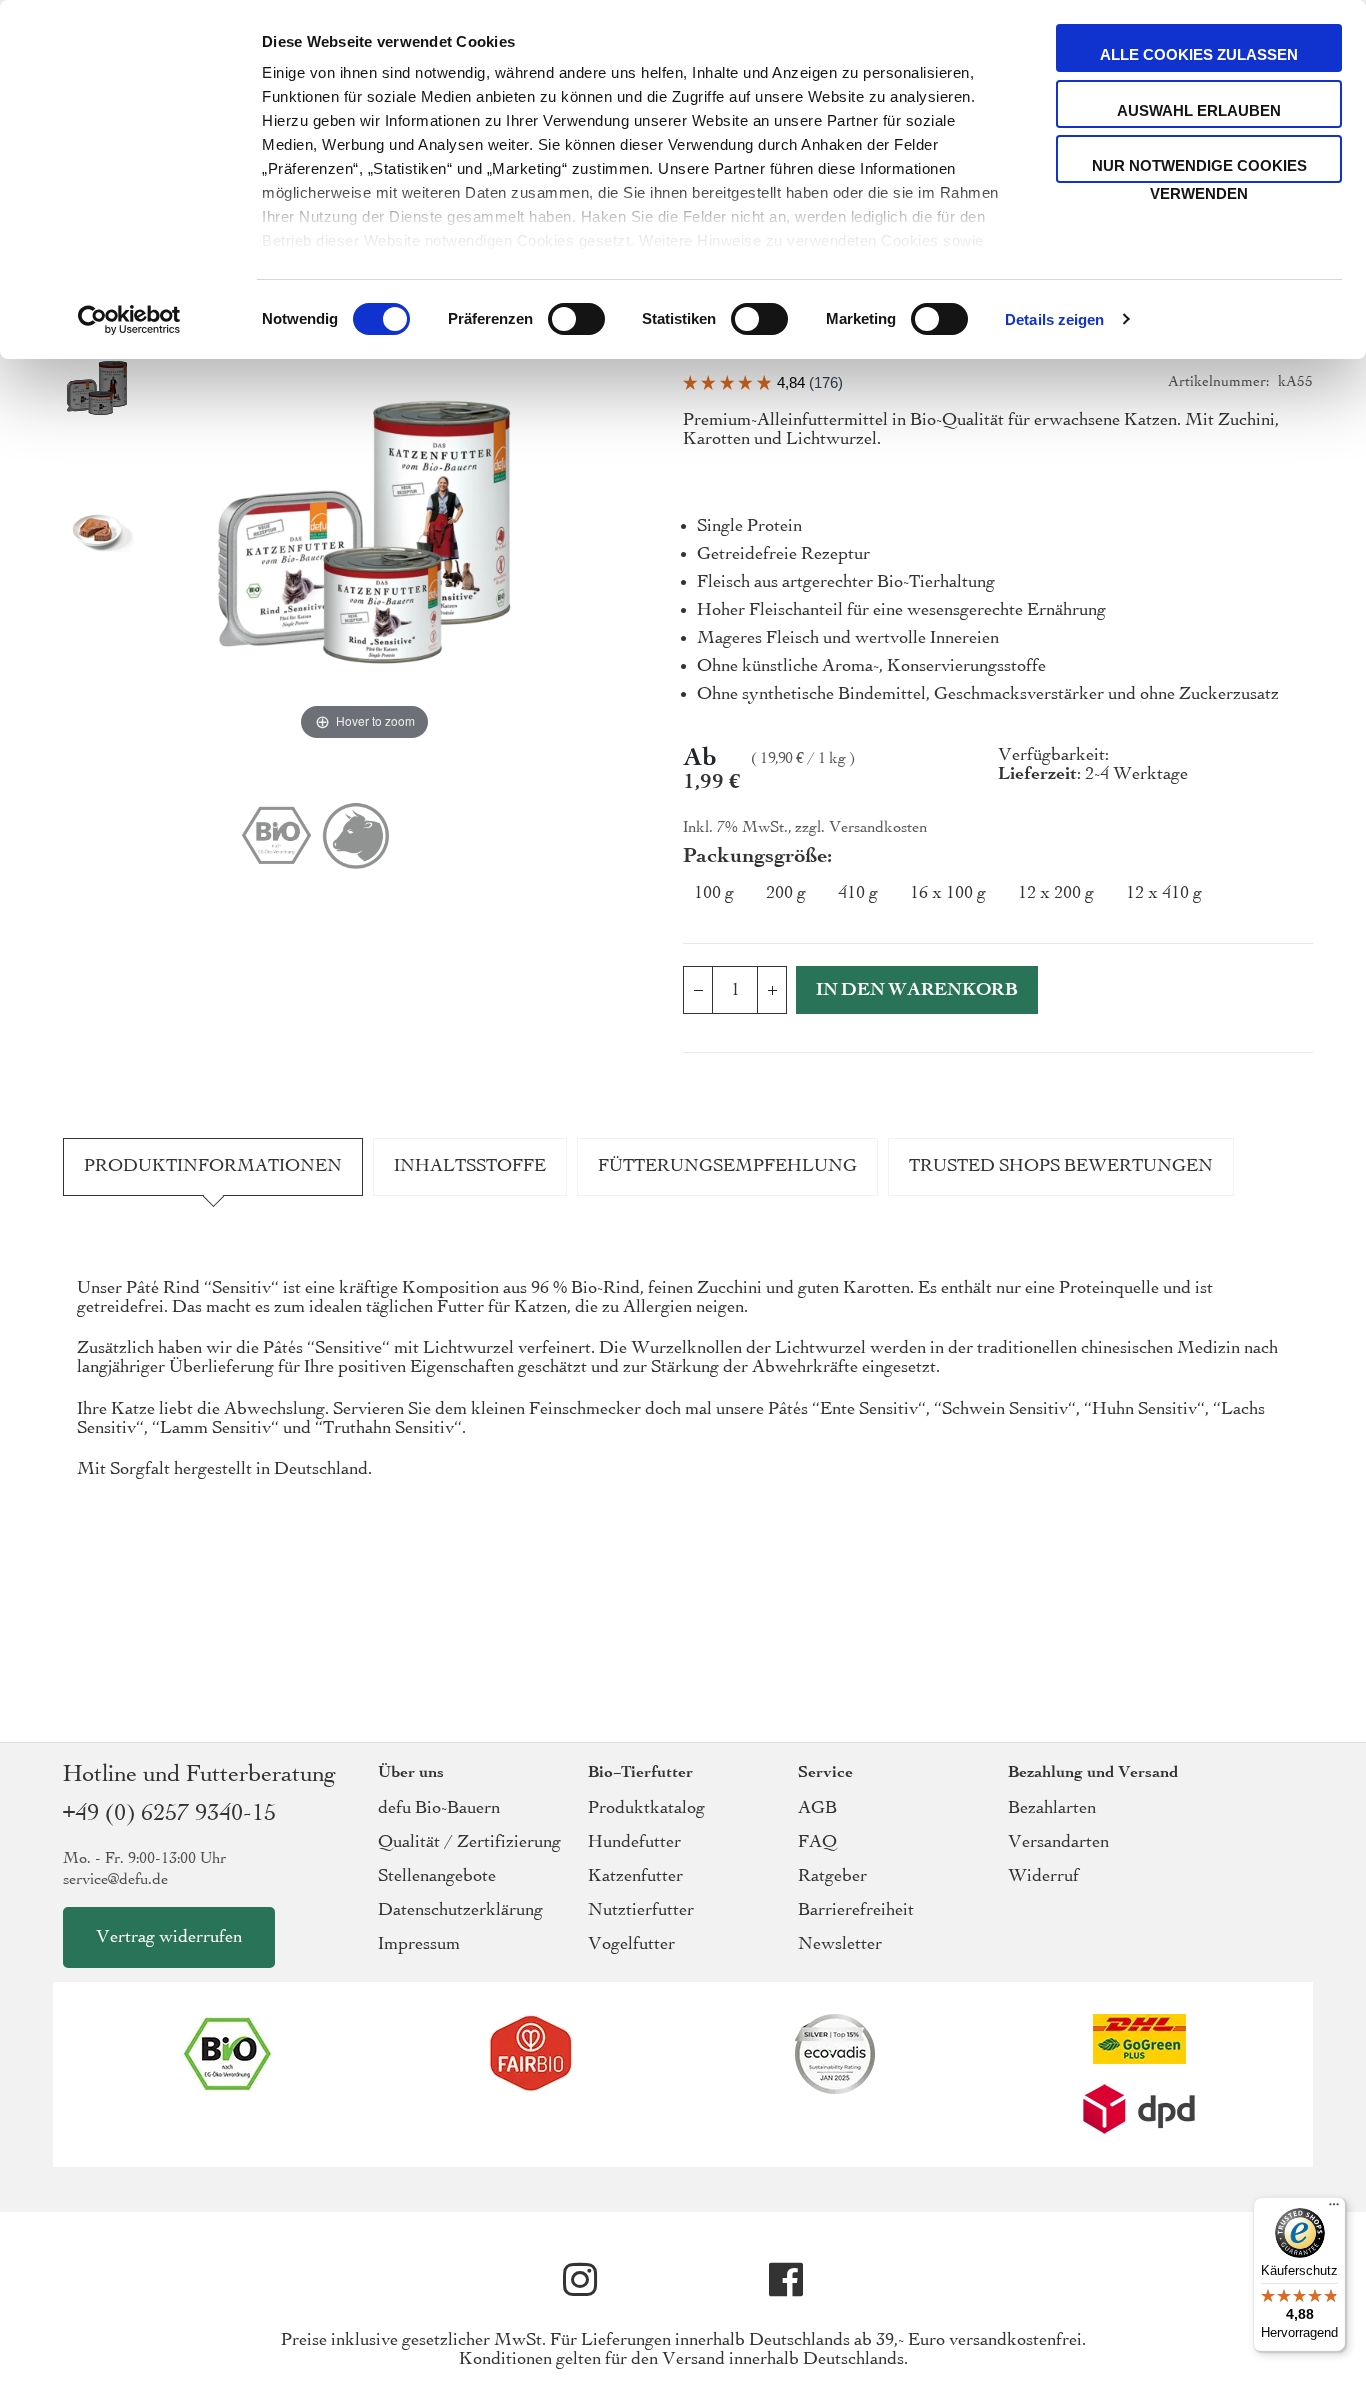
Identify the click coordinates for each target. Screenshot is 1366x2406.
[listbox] (998, 898)
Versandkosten (878, 828)
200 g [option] (786, 893)
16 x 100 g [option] (948, 893)
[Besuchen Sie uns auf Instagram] (580, 2280)
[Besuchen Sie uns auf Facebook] (786, 2280)
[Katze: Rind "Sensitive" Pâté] (97, 390)
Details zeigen (1054, 319)
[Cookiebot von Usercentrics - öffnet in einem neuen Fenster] (129, 320)
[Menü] (1334, 2209)
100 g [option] (714, 893)
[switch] (576, 321)
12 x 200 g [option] (1056, 893)
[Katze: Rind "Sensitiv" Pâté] (97, 532)
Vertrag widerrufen (169, 1937)
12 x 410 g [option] (1164, 893)
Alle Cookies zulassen (1199, 54)
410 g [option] (858, 893)
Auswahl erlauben (1199, 110)
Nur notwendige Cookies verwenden (1199, 170)
